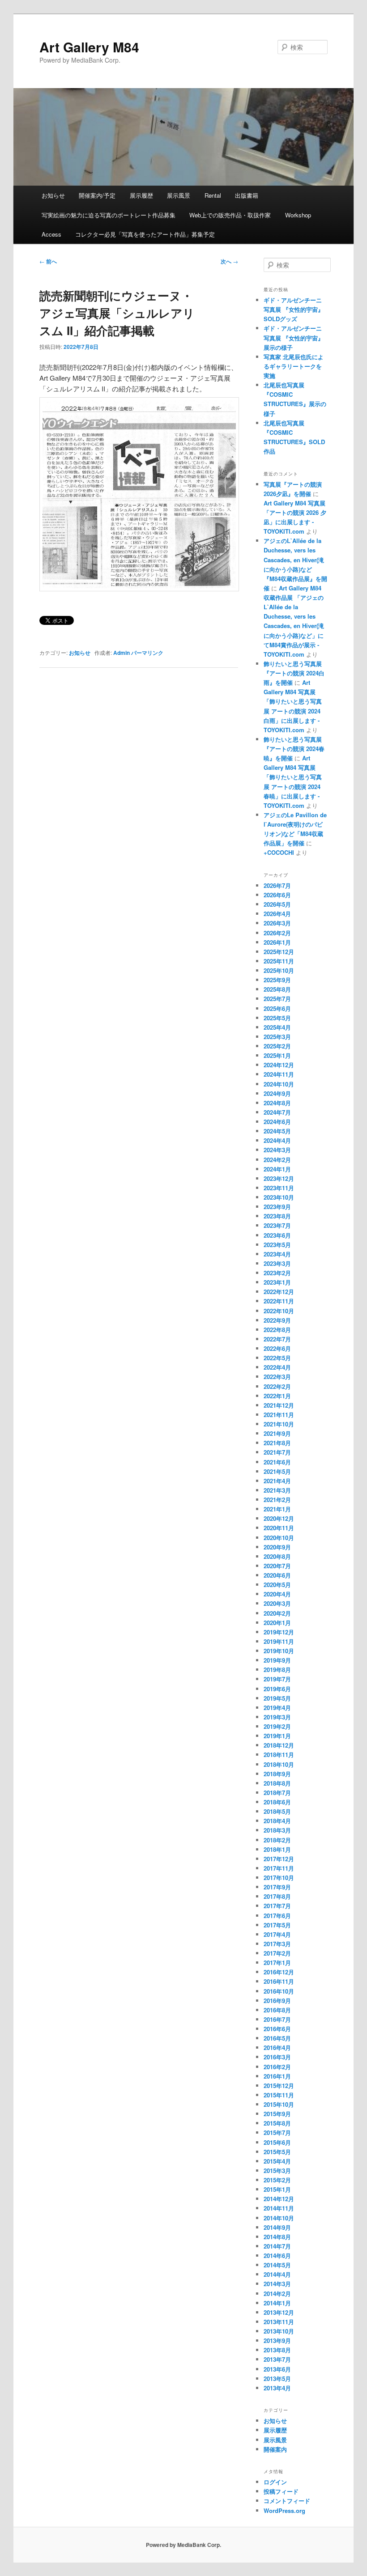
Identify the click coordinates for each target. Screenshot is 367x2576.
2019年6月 (277, 1689)
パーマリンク (147, 653)
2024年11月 (279, 1074)
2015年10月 (279, 2104)
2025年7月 (277, 999)
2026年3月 (277, 923)
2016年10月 (279, 1991)
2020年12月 (279, 1518)
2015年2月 (277, 2180)
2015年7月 (277, 2133)
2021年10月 (279, 1424)
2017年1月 (277, 1963)
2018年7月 (277, 1793)
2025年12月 (279, 952)
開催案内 (275, 2449)
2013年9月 (277, 2340)
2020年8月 (277, 1556)
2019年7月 (277, 1679)
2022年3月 (277, 1377)
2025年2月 (277, 1046)
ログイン (275, 2482)
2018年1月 (277, 1849)
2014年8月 (277, 2237)
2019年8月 (277, 1670)
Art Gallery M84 (89, 47)
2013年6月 (277, 2369)
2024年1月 (277, 1169)
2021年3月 (277, 1490)
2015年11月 (279, 2095)
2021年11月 (279, 1415)
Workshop (298, 215)
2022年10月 (279, 1311)
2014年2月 (277, 2294)
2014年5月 (277, 2265)
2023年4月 (277, 1254)
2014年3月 (277, 2284)
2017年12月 (279, 1859)
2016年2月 (277, 2067)
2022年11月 (279, 1301)
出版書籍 (247, 195)
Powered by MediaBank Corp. (183, 2545)
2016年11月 (279, 1981)
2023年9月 (277, 1207)
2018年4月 (277, 1821)
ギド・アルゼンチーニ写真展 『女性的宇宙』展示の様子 (294, 337)
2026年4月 (277, 914)
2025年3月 (277, 1037)
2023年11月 (279, 1188)
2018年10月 (279, 1764)
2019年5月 (277, 1698)
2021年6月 (277, 1462)
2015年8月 (277, 2123)
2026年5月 (277, 904)
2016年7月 (277, 2019)
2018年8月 (277, 1783)
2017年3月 (277, 1944)
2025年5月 (277, 1018)
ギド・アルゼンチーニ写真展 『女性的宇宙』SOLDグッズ (294, 309)
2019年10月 (279, 1651)
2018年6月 (277, 1802)
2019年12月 (279, 1632)
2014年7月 (277, 2246)
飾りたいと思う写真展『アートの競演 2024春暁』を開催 (294, 749)
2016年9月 (277, 2001)
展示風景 (179, 195)
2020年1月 (277, 1623)
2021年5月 (277, 1471)
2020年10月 (279, 1538)
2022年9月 (277, 1320)
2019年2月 (277, 1726)
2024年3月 (277, 1150)
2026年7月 (277, 885)
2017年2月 (277, 1953)
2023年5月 (277, 1245)
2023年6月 (277, 1235)
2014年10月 (279, 2218)
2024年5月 (277, 1131)
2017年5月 (277, 1925)
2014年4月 (277, 2274)
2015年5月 (277, 2152)
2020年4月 (277, 1594)
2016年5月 (277, 2038)
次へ (229, 261)
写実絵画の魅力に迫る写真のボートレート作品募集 (109, 215)
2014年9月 (277, 2227)
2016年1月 (277, 2076)
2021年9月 (277, 1433)
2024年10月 (279, 1084)
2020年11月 (279, 1528)
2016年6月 (277, 2029)
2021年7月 (277, 1452)
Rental (213, 195)
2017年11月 (279, 1868)
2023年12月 (279, 1178)
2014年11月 (279, 2208)
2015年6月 (277, 2142)
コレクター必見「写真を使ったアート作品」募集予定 (145, 234)
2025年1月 (277, 1055)
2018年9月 (277, 1774)
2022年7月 (277, 1339)
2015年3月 (277, 2171)
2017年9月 (277, 1887)
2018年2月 (277, 1840)
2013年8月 (277, 2350)
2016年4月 (277, 2048)
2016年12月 (279, 1972)
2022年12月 (279, 1292)
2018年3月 (277, 1830)
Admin (122, 653)
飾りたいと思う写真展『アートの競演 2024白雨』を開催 (294, 673)
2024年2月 (277, 1160)
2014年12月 (279, 2199)
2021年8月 (277, 1443)
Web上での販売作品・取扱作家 (230, 215)
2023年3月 (277, 1263)
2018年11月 (279, 1755)
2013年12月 (279, 2312)
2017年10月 (279, 1878)
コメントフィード (287, 2501)
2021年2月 (277, 1500)
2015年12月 (279, 2086)
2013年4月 (277, 2388)
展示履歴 (141, 195)
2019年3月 (277, 1717)
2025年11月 (279, 961)
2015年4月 (277, 2161)
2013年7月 (277, 2359)
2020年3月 (277, 1603)
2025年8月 (277, 989)
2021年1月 (277, 1509)
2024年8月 (277, 1103)
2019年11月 (279, 1641)
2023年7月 (277, 1225)
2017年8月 (277, 1896)
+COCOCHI (279, 852)
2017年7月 (277, 1906)
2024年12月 (279, 1065)
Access (51, 234)
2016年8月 (277, 2010)
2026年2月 (277, 933)
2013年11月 (279, 2322)
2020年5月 (277, 1585)
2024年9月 (277, 1093)
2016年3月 (277, 2057)
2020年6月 (277, 1575)
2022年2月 (277, 1386)
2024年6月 (277, 1122)
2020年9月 (277, 1547)
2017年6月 (277, 1916)
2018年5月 (277, 1811)
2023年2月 (277, 1273)
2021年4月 (277, 1481)
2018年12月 (279, 1745)
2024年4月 (277, 1140)
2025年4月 (277, 1027)
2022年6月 (277, 1348)
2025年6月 (277, 1008)
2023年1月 (277, 1282)
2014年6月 (277, 2256)
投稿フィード (281, 2491)
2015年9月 (277, 2114)
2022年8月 (277, 1330)
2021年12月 (279, 1405)
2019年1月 (277, 1736)
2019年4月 (277, 1708)
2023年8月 (277, 1216)
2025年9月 (277, 980)
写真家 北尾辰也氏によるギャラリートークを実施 (294, 366)
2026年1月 (277, 942)
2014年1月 (277, 2303)
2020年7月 (277, 1566)
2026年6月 (277, 895)
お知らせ (53, 195)
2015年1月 (277, 2189)
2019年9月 (277, 1660)
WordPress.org (284, 2510)
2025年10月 (279, 970)
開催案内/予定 (97, 195)
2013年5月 (277, 2379)
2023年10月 (279, 1197)
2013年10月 (279, 2331)
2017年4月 (277, 1934)
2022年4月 (277, 1367)
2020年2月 (277, 1613)
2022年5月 (277, 1358)
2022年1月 (277, 1396)
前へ (48, 261)
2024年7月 (277, 1112)
